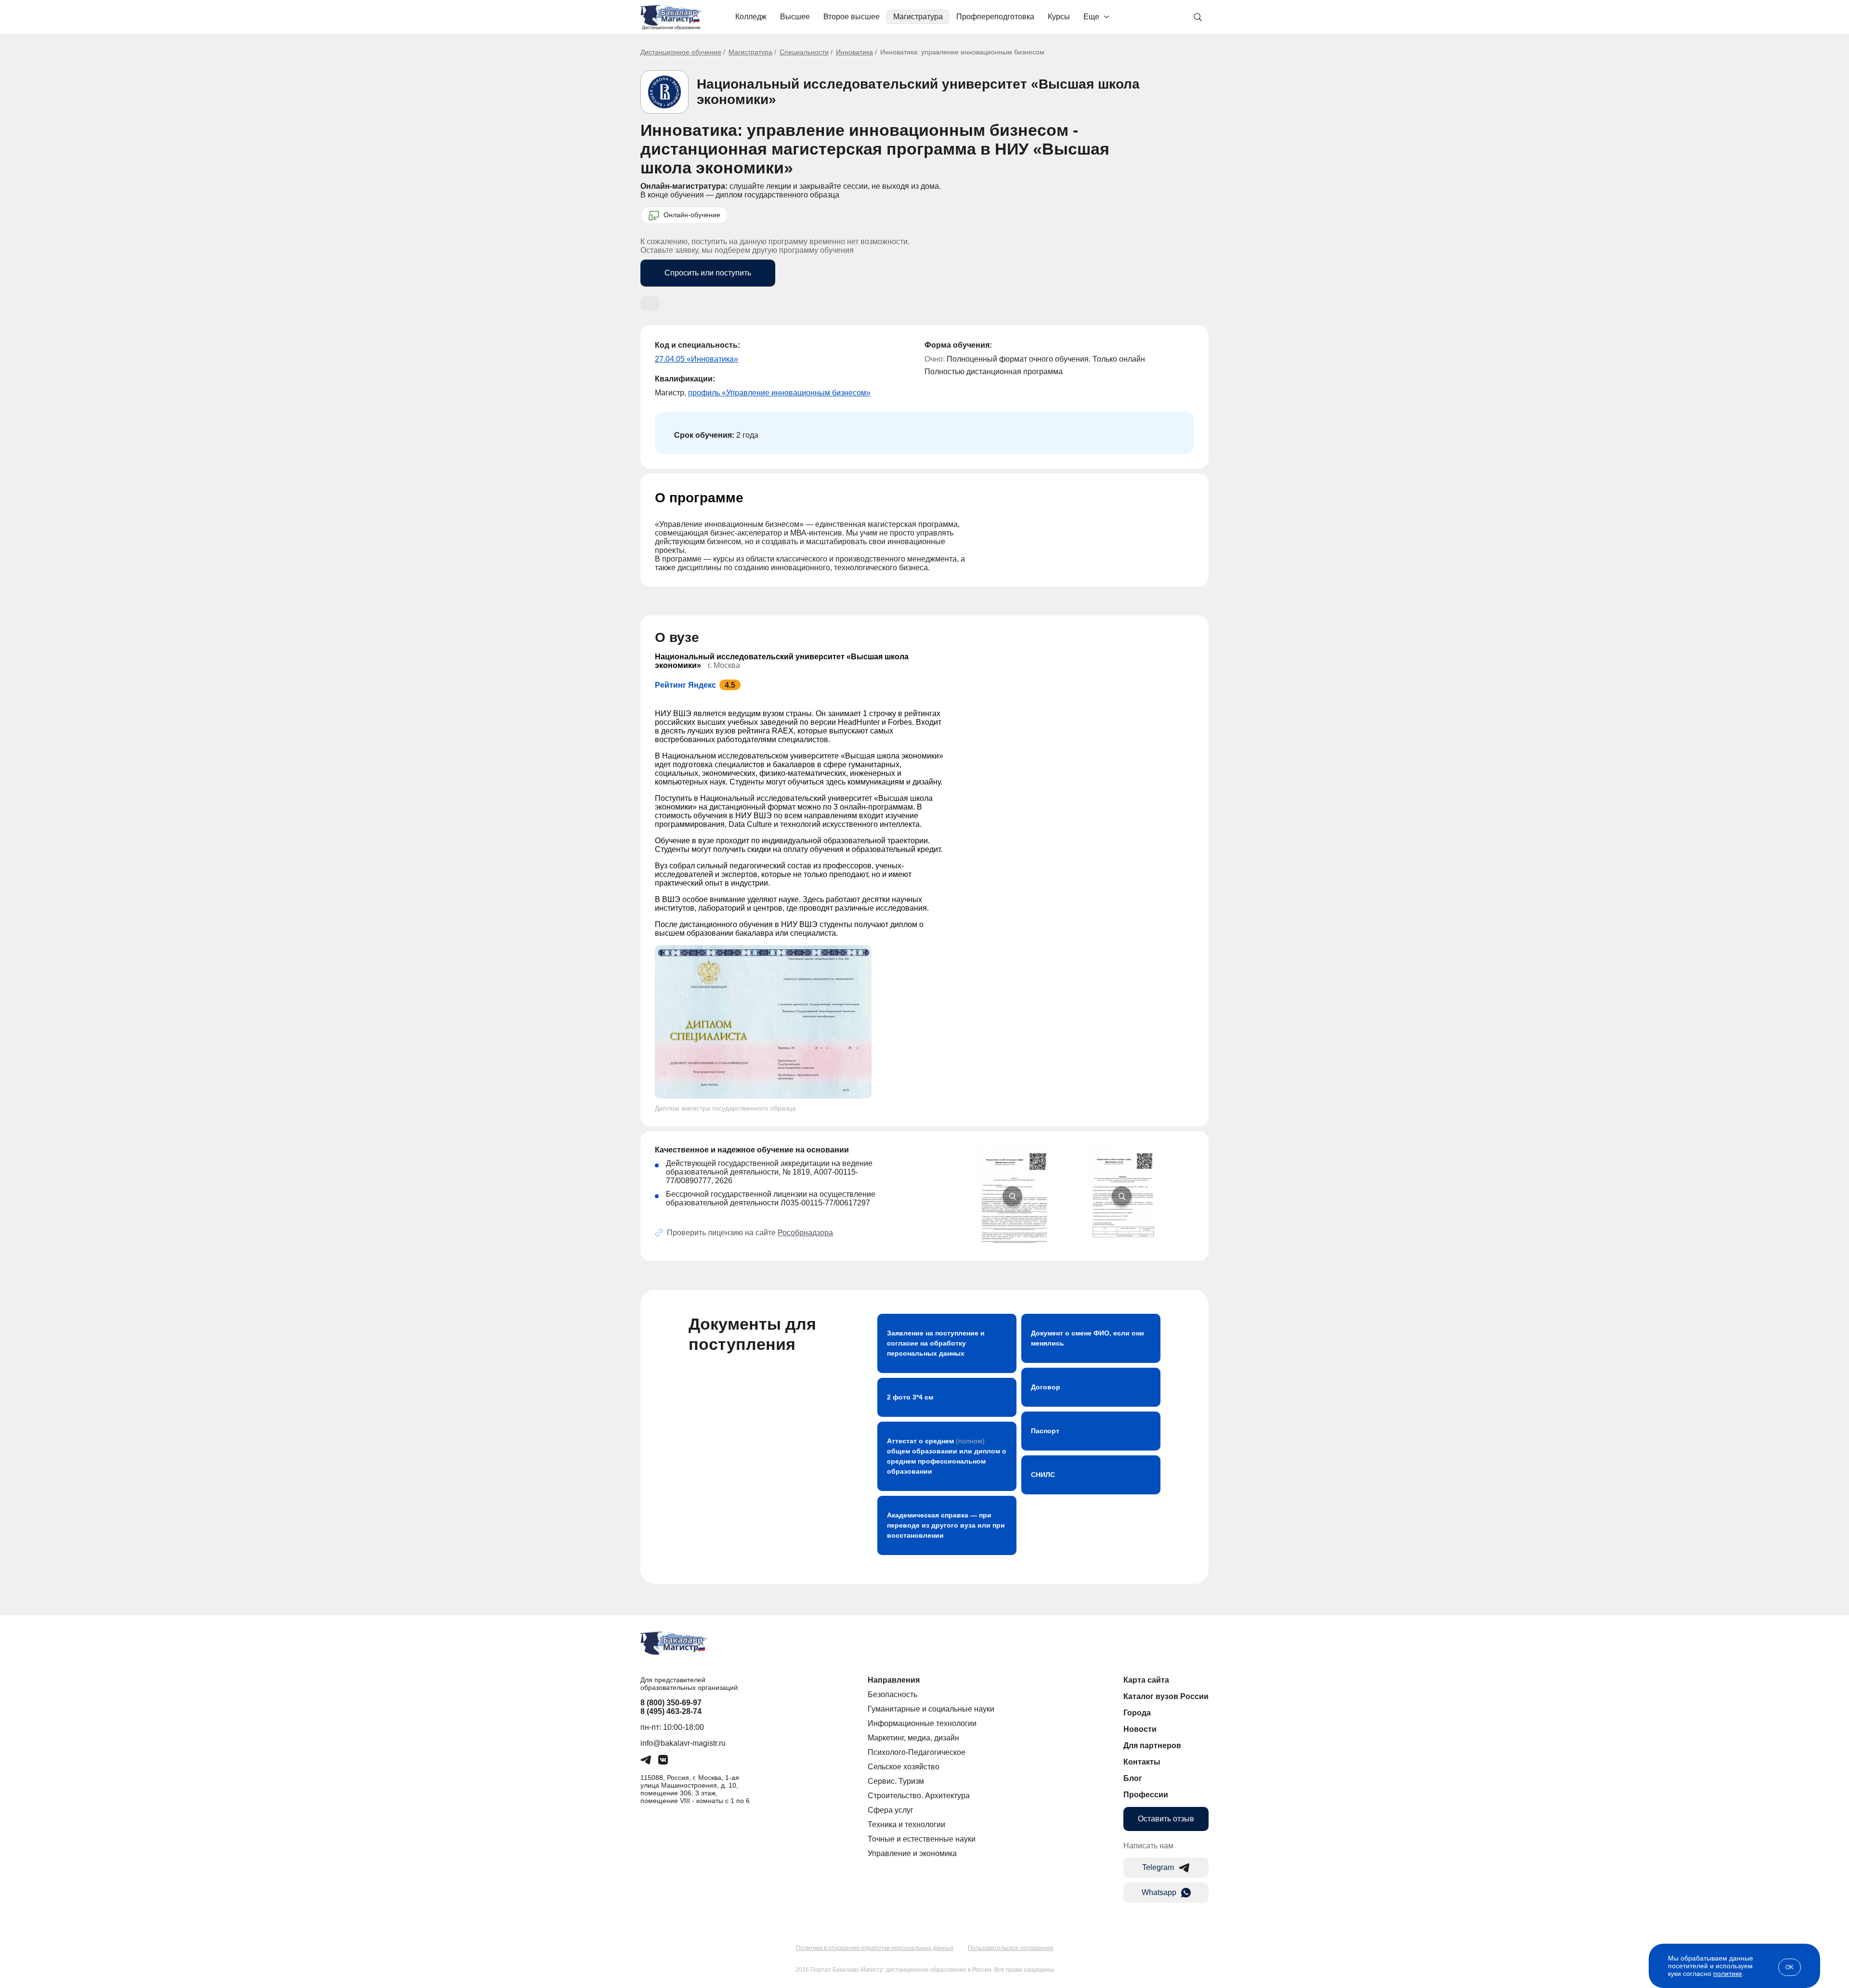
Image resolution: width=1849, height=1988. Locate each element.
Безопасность (892, 1694)
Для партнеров (1152, 1746)
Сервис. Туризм (896, 1781)
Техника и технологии (906, 1825)
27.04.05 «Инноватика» (697, 359)
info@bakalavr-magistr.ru (683, 1743)
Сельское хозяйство (904, 1767)
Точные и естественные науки (922, 1839)
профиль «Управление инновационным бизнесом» (779, 393)
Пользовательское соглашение (1011, 1948)
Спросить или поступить (708, 273)
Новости (1140, 1729)
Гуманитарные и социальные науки (931, 1709)
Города (1137, 1713)
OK (1790, 1967)
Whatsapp (1159, 1892)
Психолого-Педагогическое (917, 1752)
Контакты (1142, 1762)
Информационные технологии (922, 1723)
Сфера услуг (891, 1810)
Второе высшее (852, 17)
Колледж (751, 17)
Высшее (795, 17)
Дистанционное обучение (681, 52)
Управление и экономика (912, 1853)
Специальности (804, 52)
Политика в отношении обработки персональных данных (875, 1948)
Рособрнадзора (805, 1233)
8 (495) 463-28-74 (671, 1711)
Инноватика (854, 52)
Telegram (1158, 1867)
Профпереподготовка (995, 17)
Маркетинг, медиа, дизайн (913, 1738)
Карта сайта (1146, 1680)
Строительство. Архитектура (919, 1796)
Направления (894, 1680)
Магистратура (918, 17)
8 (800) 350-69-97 (671, 1703)
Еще (1091, 17)
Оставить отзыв (1166, 1819)
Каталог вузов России (1166, 1696)
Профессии (1146, 1795)
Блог (1133, 1778)
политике (1728, 1974)
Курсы (1059, 17)
